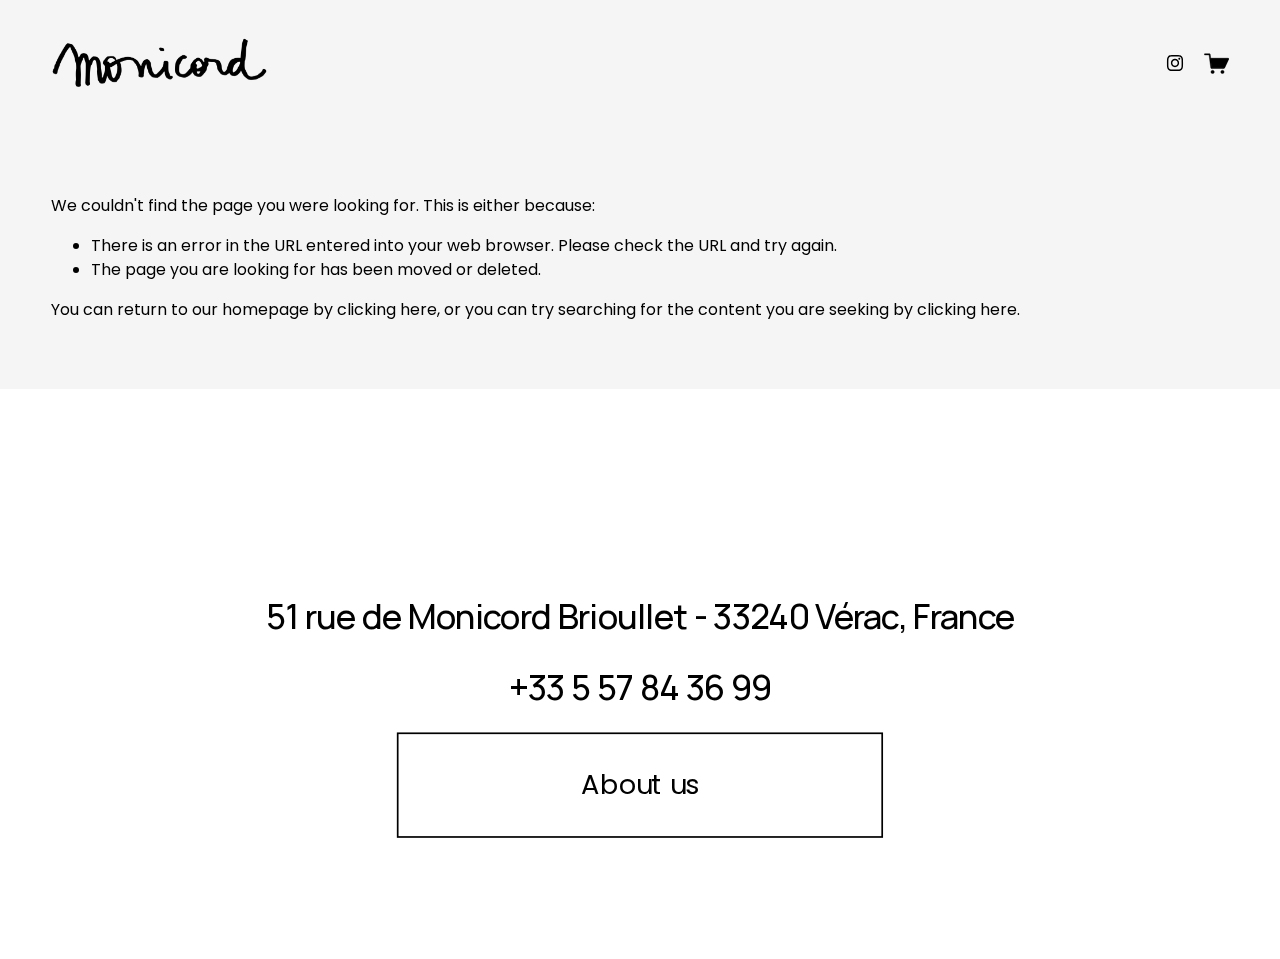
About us (639, 784)
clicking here (387, 309)
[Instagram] (1175, 63)
